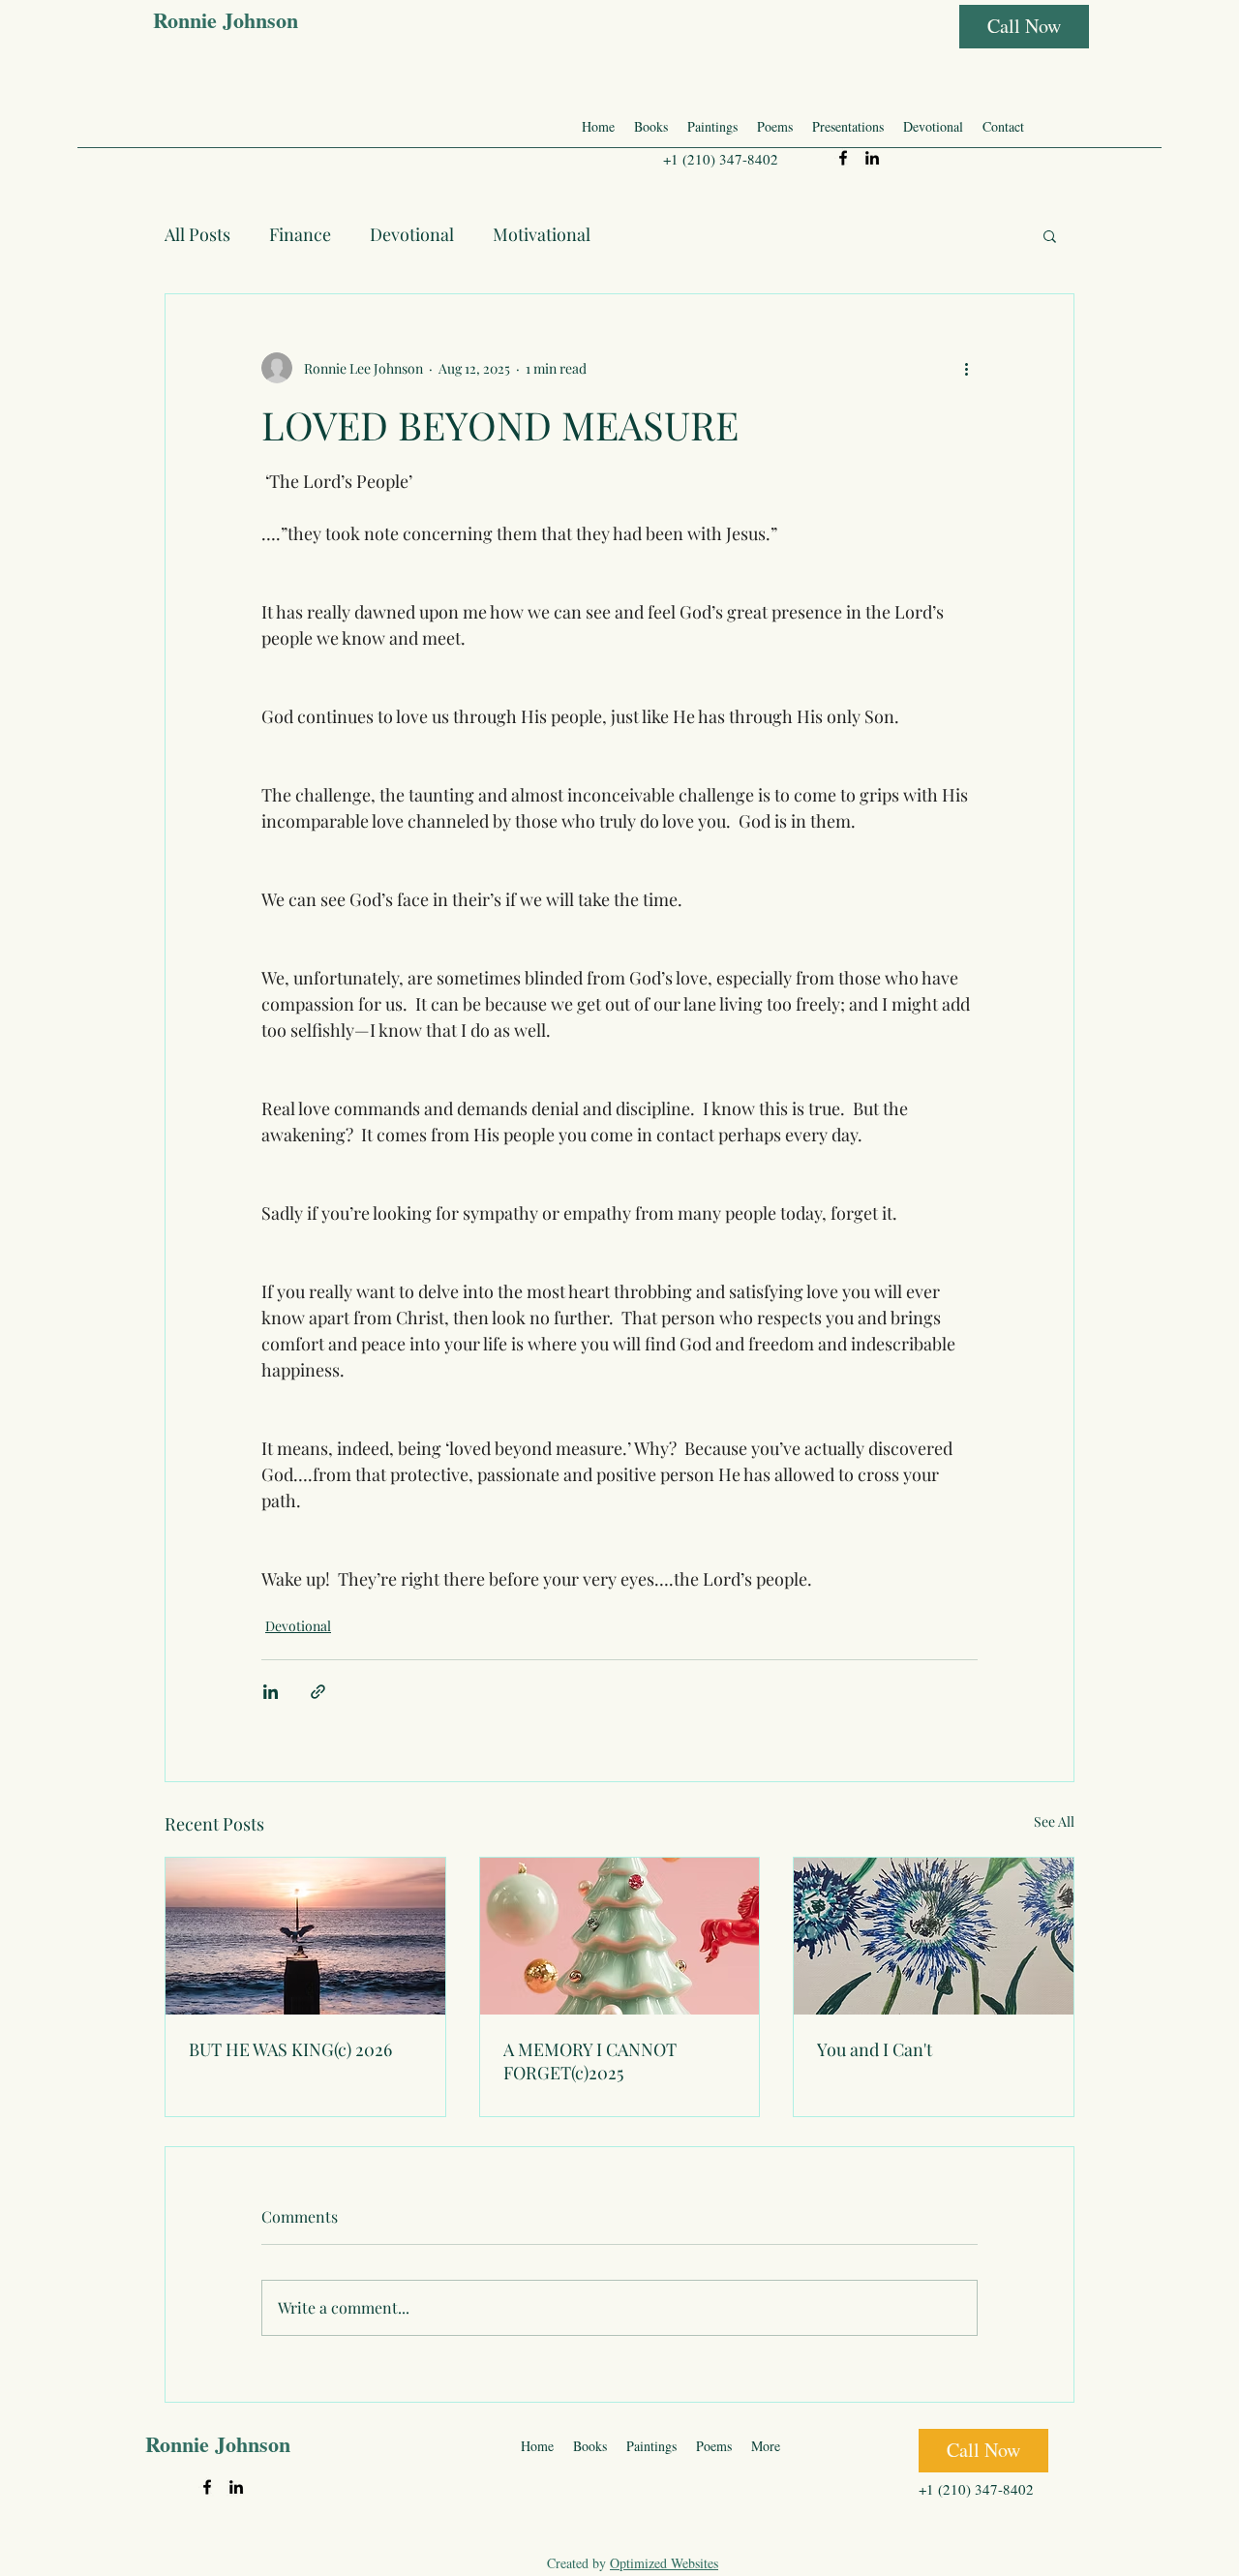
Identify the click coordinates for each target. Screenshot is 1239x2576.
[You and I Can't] (934, 1936)
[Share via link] (318, 1692)
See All (1054, 1821)
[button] (1050, 235)
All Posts (197, 234)
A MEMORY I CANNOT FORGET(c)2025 (590, 2061)
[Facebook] (843, 158)
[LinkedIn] (872, 158)
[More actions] (966, 368)
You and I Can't (875, 2049)
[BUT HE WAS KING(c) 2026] (305, 1936)
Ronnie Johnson (226, 20)
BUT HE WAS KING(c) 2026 (290, 2049)
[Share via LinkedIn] (271, 1692)
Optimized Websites (664, 2563)
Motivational (542, 234)
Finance (300, 234)
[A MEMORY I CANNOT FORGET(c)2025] (620, 1936)
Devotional (412, 234)
